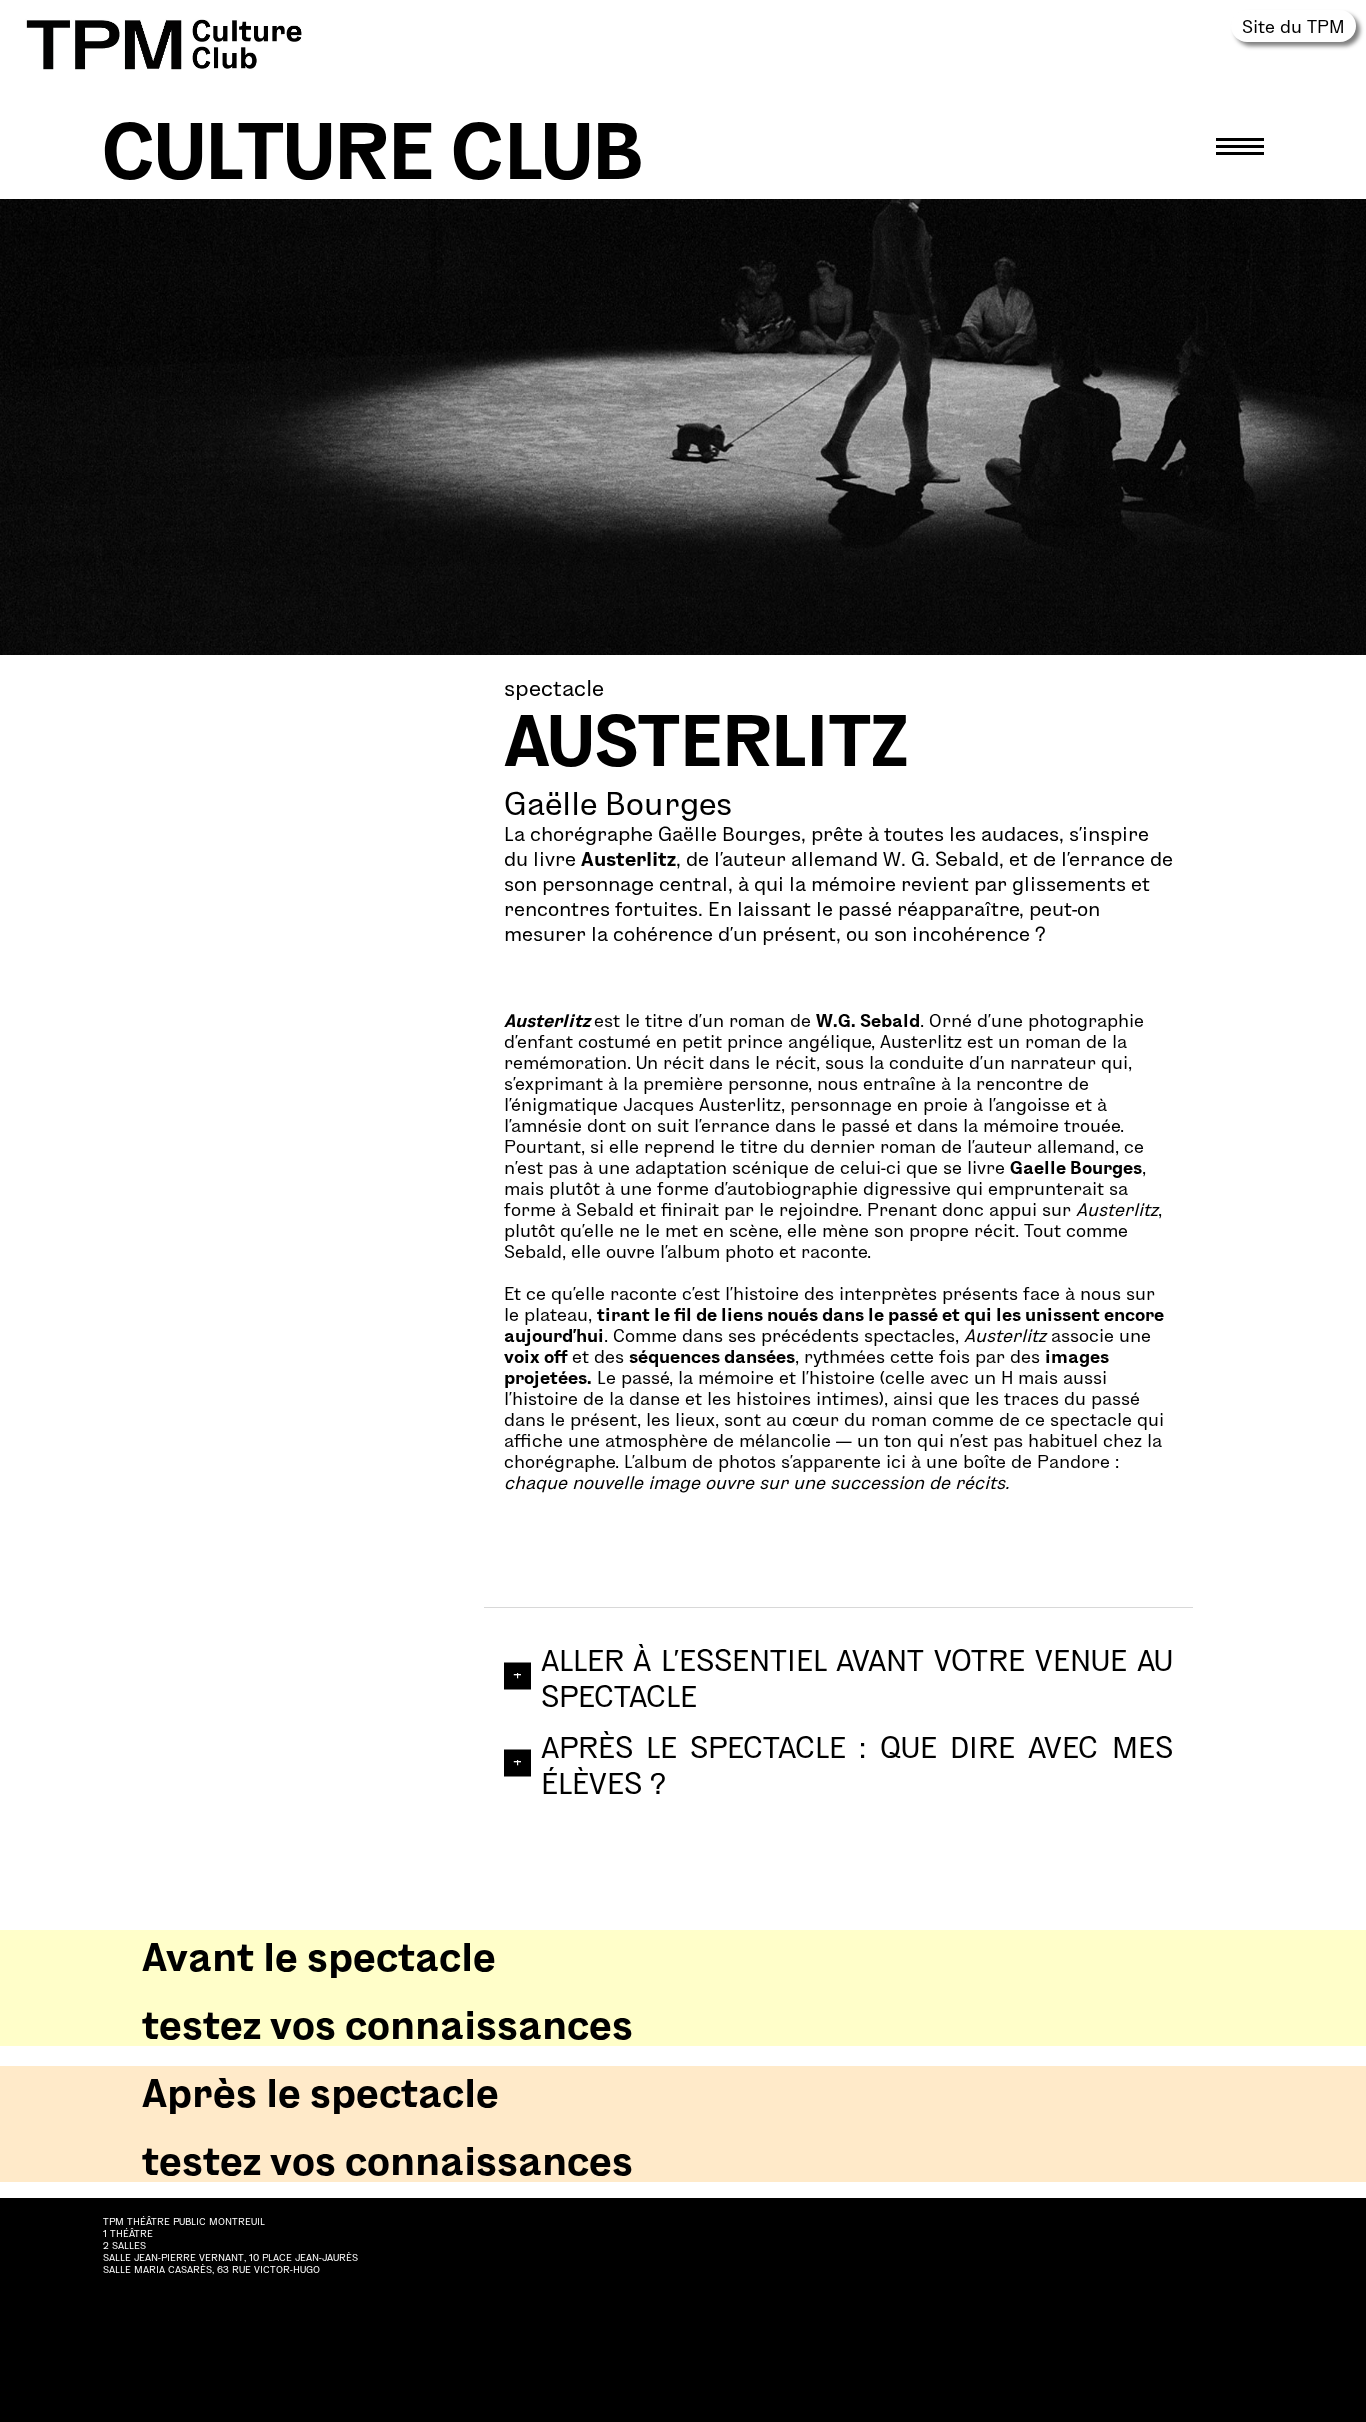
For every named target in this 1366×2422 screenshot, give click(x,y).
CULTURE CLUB (373, 146)
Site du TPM (1293, 25)
